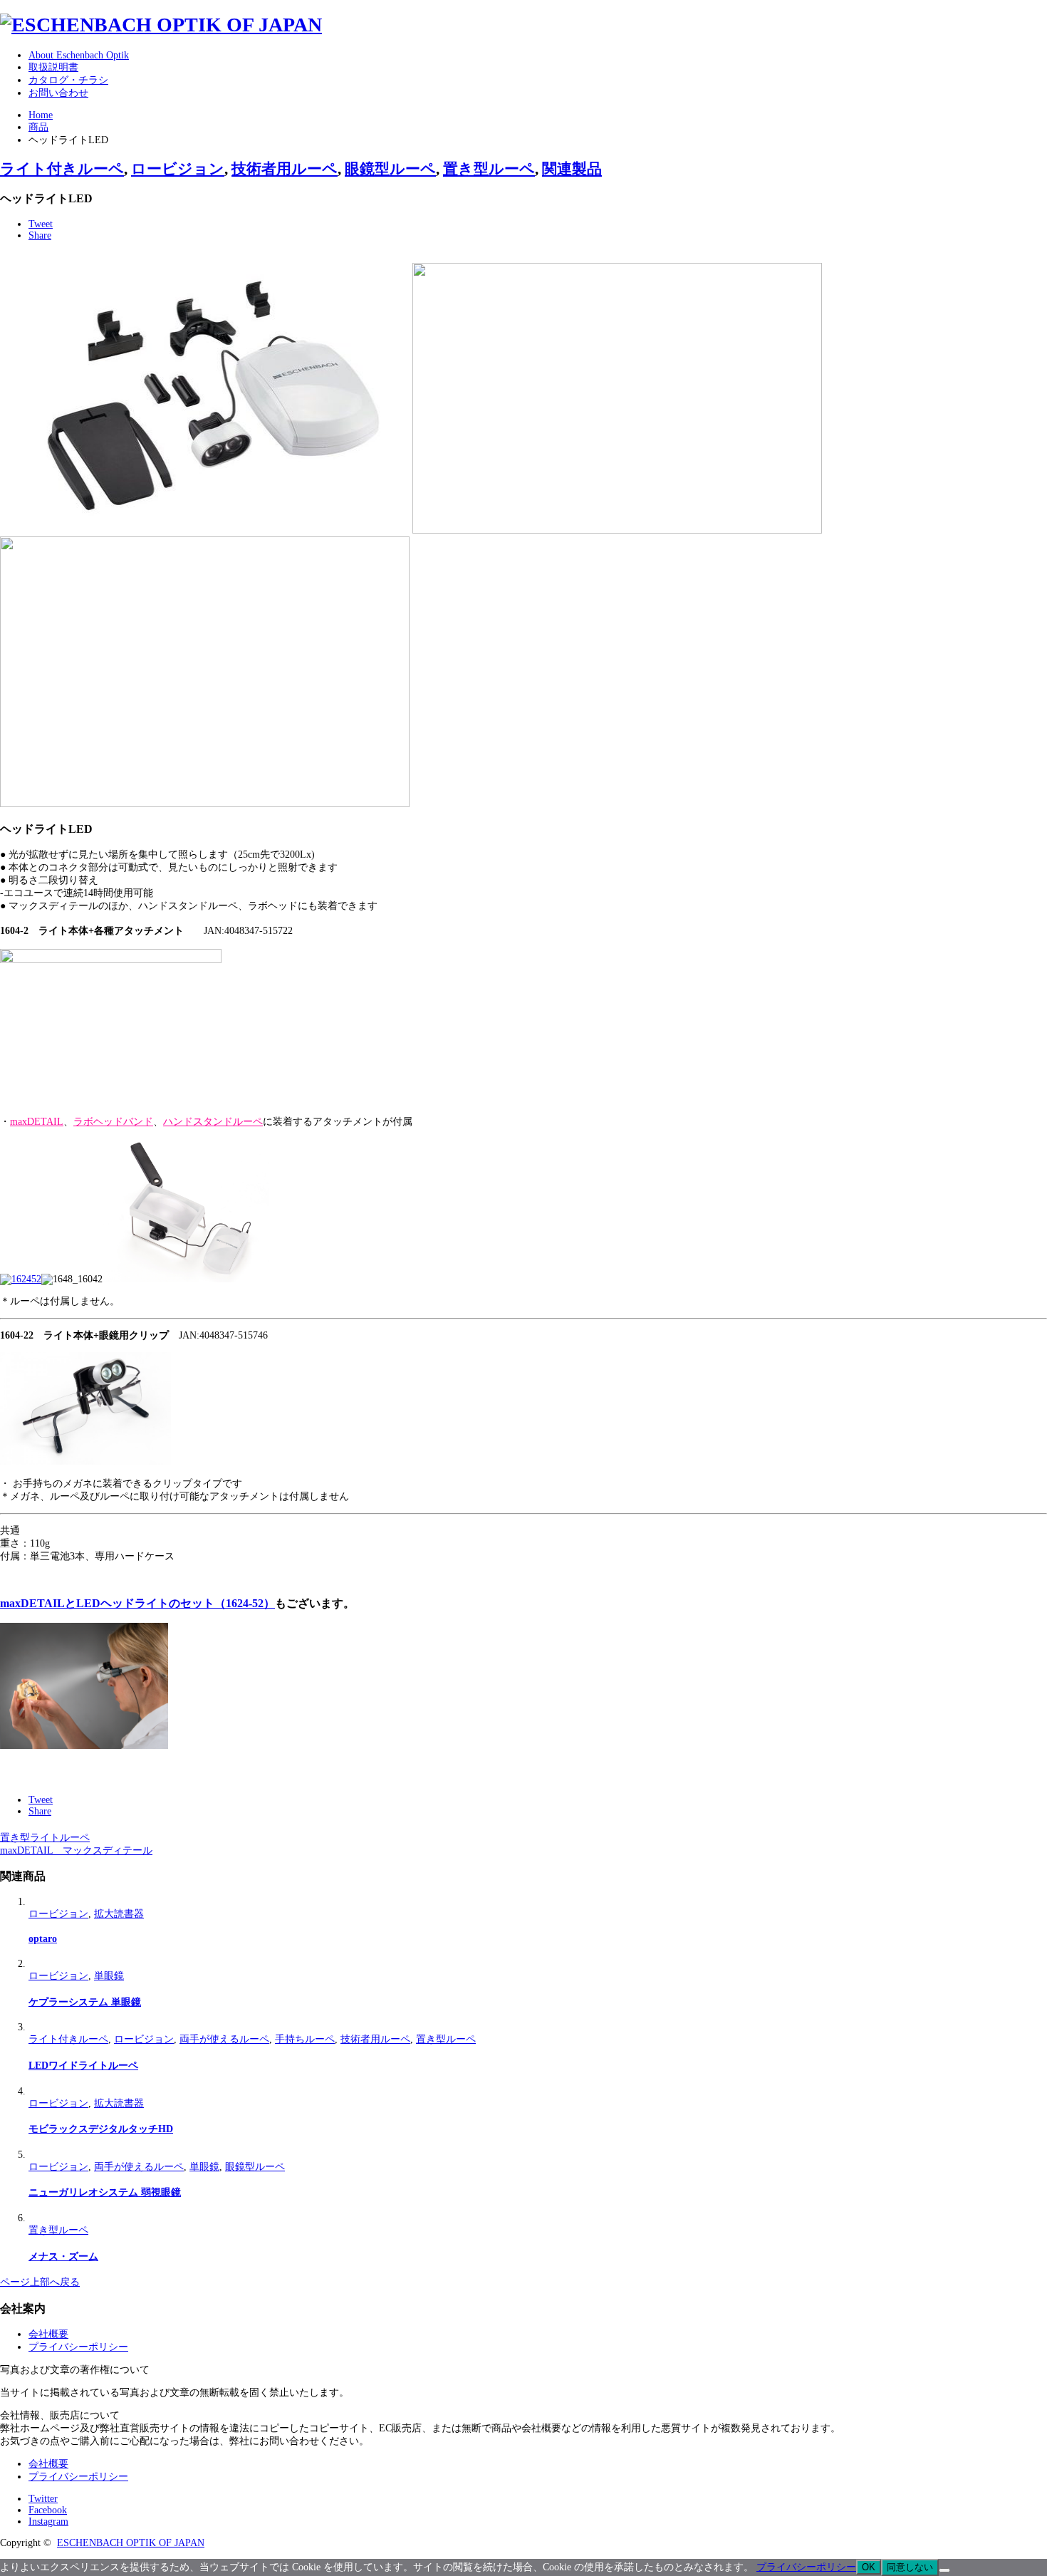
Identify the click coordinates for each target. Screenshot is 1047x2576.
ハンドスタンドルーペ (213, 1122)
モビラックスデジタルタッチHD (101, 2129)
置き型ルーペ (489, 169)
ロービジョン (178, 169)
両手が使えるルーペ (224, 2039)
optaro (43, 1939)
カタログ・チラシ (68, 80)
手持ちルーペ (305, 2039)
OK (869, 2567)
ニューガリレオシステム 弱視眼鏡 (105, 2192)
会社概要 (48, 2334)
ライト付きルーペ (62, 169)
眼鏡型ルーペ (390, 169)
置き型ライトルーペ (45, 1838)
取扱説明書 (53, 67)
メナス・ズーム (63, 2256)
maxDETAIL (37, 1122)
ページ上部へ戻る (40, 2282)
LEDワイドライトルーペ (83, 2066)
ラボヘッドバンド (113, 1122)
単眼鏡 (109, 1976)
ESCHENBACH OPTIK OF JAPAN (131, 2543)
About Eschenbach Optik (79, 55)
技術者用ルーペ (285, 169)
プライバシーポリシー (78, 2347)
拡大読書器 (119, 1914)
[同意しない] (944, 2570)
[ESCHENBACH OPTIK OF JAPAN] (161, 25)
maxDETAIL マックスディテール (76, 1850)
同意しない (910, 2567)
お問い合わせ (58, 93)
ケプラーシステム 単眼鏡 (85, 2002)
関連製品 (572, 169)
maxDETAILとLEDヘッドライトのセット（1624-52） (137, 1603)
